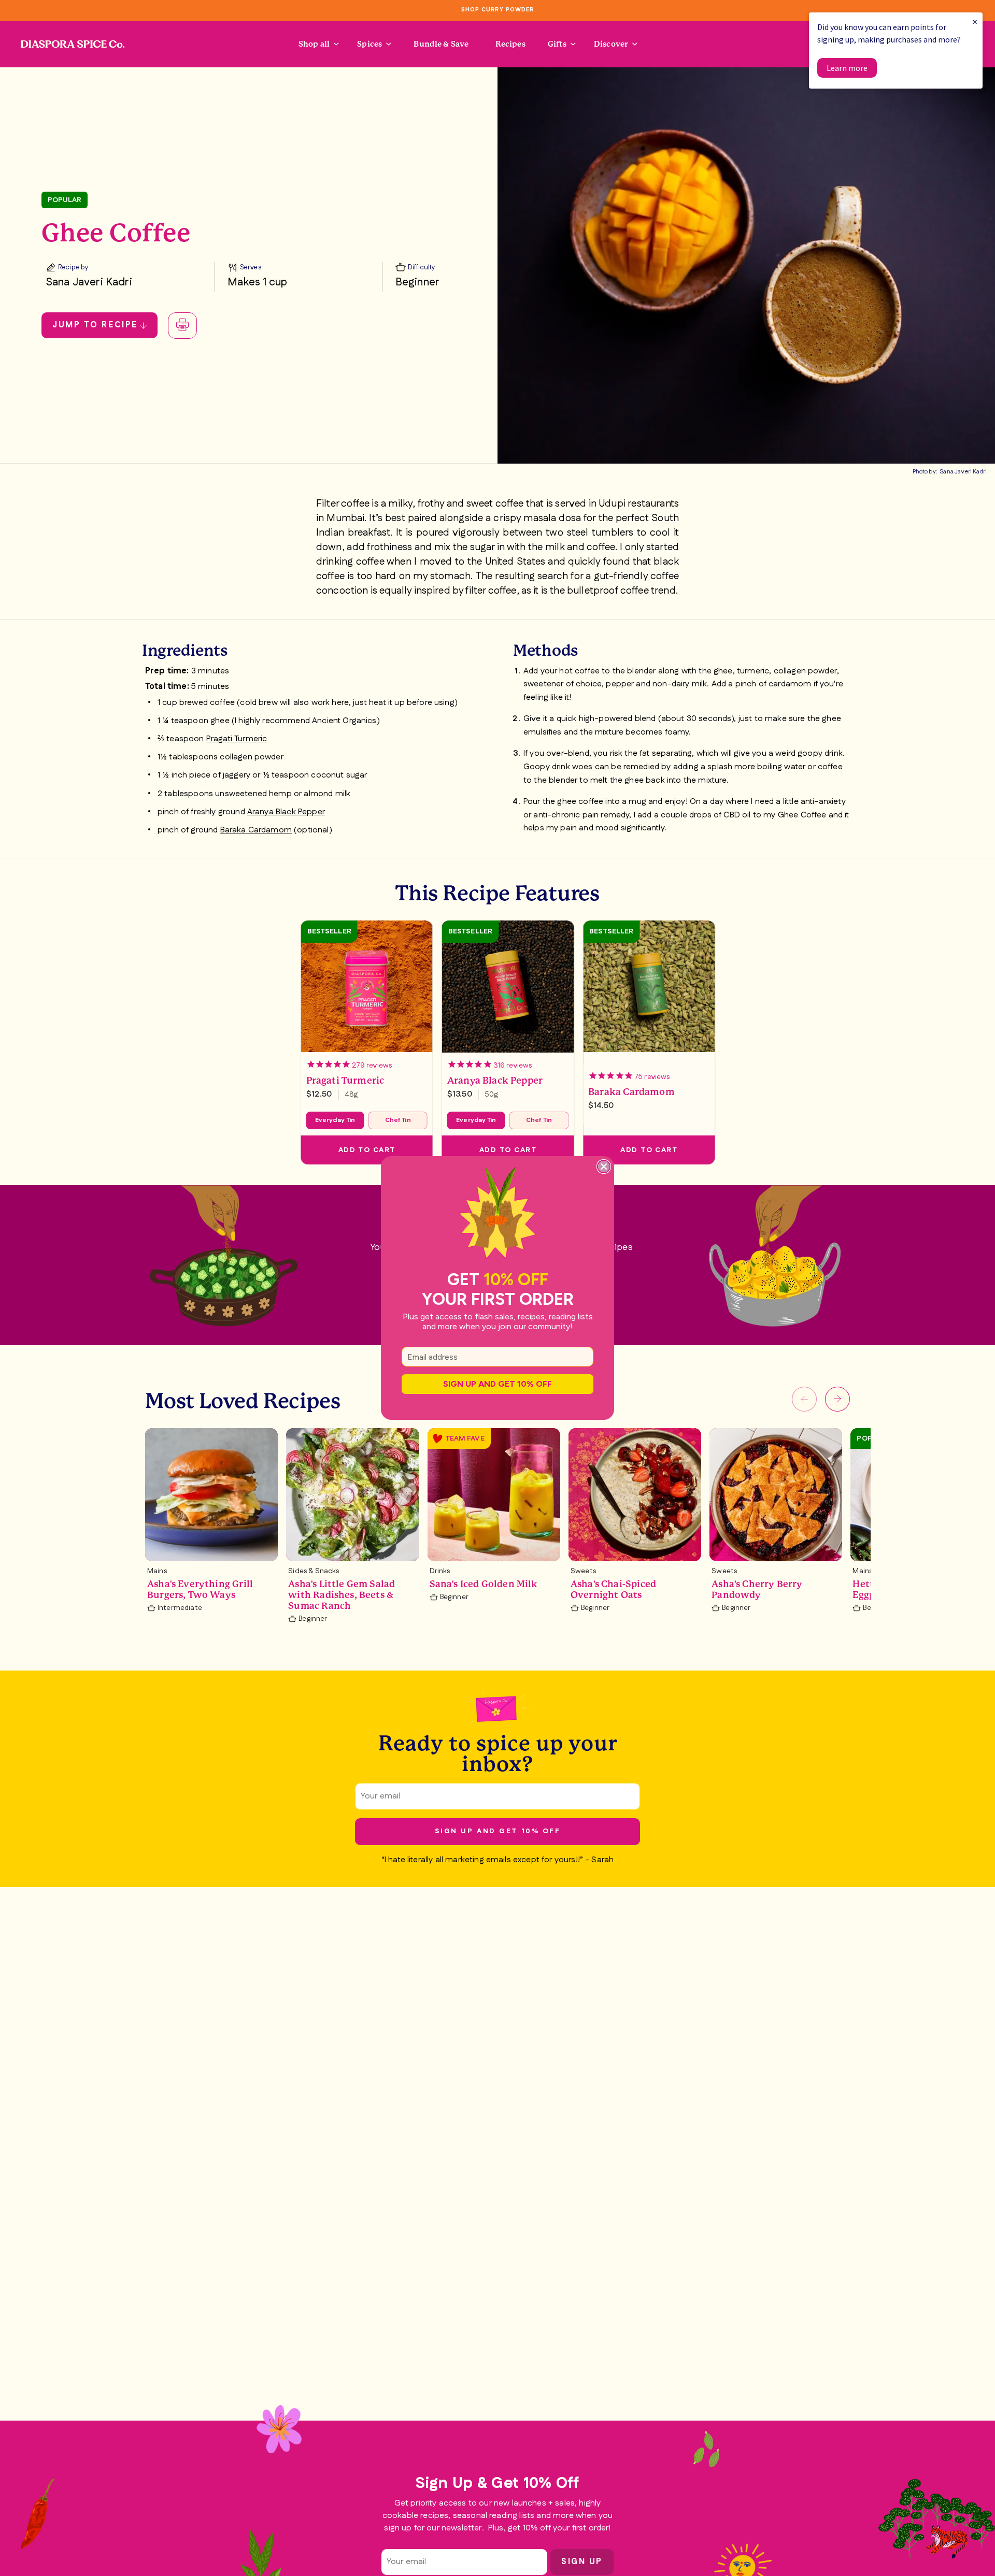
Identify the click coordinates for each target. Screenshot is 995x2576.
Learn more (847, 68)
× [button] (975, 21)
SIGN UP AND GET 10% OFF (497, 1384)
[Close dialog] (604, 1167)
